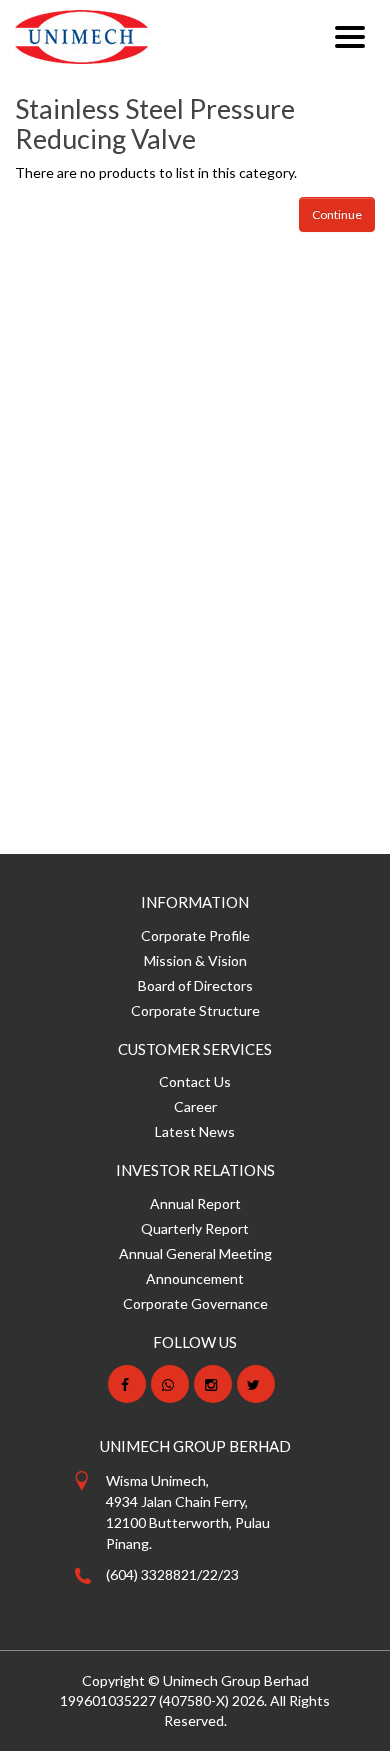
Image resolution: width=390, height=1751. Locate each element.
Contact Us (195, 1081)
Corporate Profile (195, 935)
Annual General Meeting (195, 1253)
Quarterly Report (195, 1228)
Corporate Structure (195, 1010)
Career (195, 1106)
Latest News (195, 1131)
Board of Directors (195, 985)
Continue (337, 214)
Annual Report (195, 1203)
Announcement (195, 1278)
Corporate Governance (195, 1303)
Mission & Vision (195, 960)
